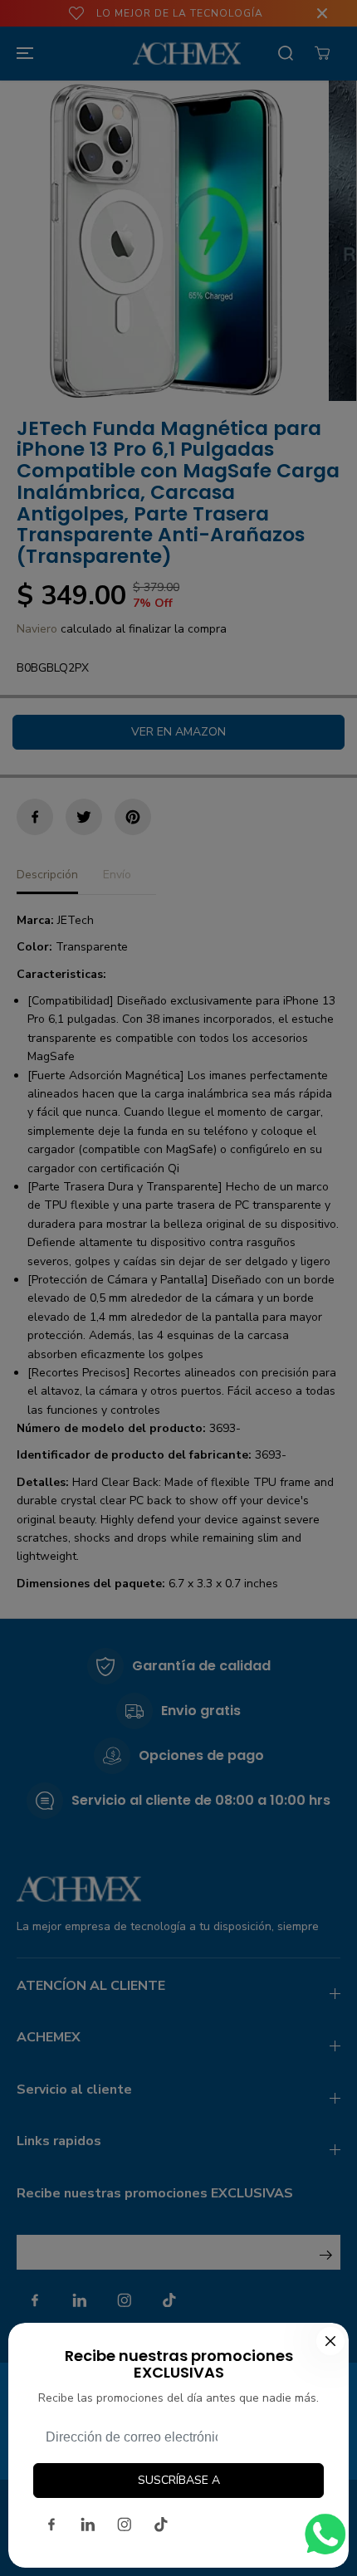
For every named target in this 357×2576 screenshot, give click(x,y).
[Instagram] (125, 2525)
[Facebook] (51, 2525)
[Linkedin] (88, 2525)
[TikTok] (161, 2525)
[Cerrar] (330, 2341)
